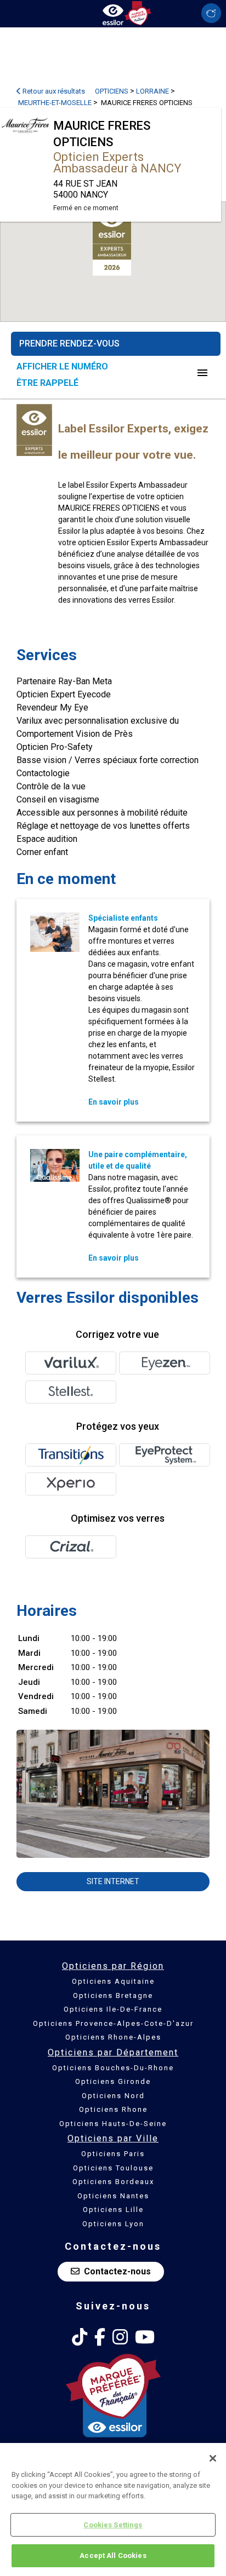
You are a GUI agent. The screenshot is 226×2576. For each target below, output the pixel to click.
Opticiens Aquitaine (113, 1981)
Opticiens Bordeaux (113, 2182)
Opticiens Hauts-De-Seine (113, 2124)
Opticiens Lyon (113, 2224)
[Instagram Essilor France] (120, 2337)
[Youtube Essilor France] (145, 2337)
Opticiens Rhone (113, 2109)
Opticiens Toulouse (113, 2168)
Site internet (113, 1881)
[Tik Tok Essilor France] (80, 2337)
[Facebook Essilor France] (100, 2337)
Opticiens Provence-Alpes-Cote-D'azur (113, 2023)
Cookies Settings (113, 2525)
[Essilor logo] (113, 12)
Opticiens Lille (113, 2210)
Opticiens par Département (113, 2052)
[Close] (213, 2458)
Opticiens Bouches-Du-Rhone (113, 2068)
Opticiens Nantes (113, 2196)
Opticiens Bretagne (113, 1995)
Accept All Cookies (113, 2555)
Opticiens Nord (113, 2096)
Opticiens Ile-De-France (113, 2009)
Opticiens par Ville (113, 2138)
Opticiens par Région (113, 1966)
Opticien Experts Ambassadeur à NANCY (117, 163)
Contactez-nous (117, 2271)
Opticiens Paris (113, 2154)
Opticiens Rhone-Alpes (113, 2037)
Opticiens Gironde (113, 2081)
